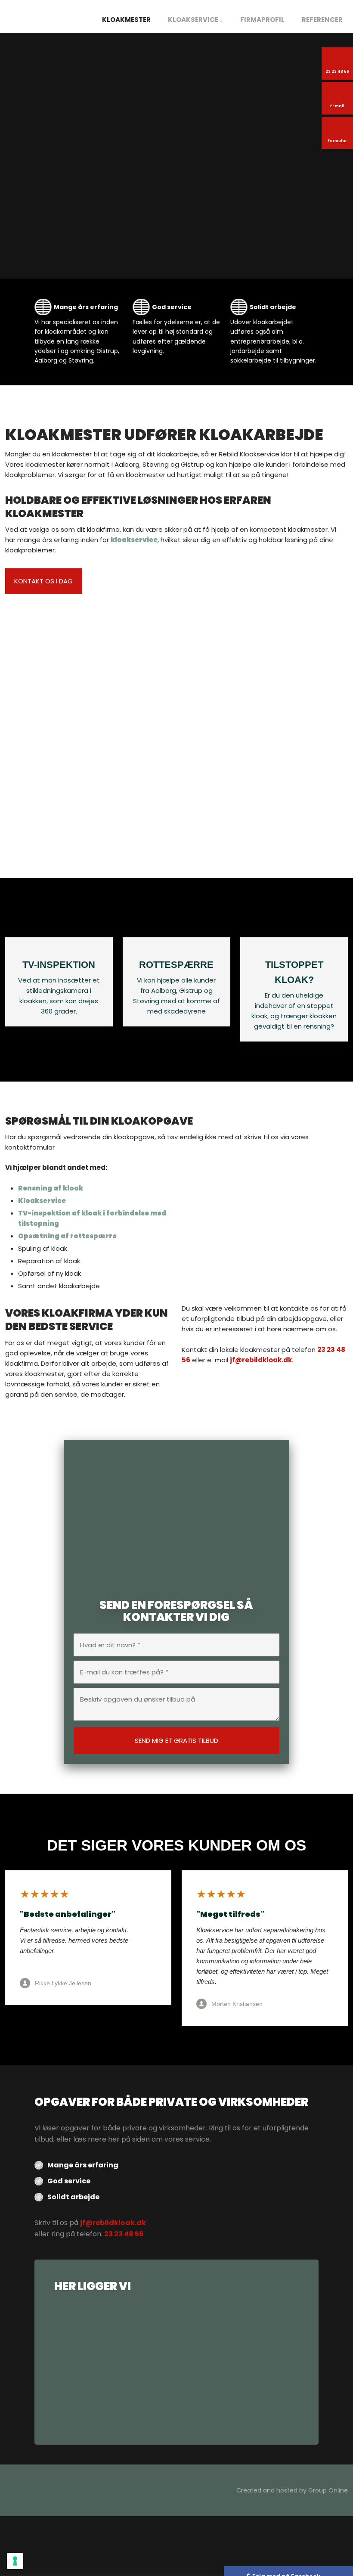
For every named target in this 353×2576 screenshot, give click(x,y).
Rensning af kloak (51, 1188)
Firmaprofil (262, 20)
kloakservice (134, 540)
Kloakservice (42, 1201)
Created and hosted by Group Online (292, 2490)
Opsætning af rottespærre (67, 1236)
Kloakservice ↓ (195, 20)
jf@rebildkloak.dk (261, 1360)
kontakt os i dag (43, 581)
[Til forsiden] (44, 16)
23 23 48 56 (124, 2234)
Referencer (322, 20)
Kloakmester (126, 20)
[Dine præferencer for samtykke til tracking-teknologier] (15, 2561)
